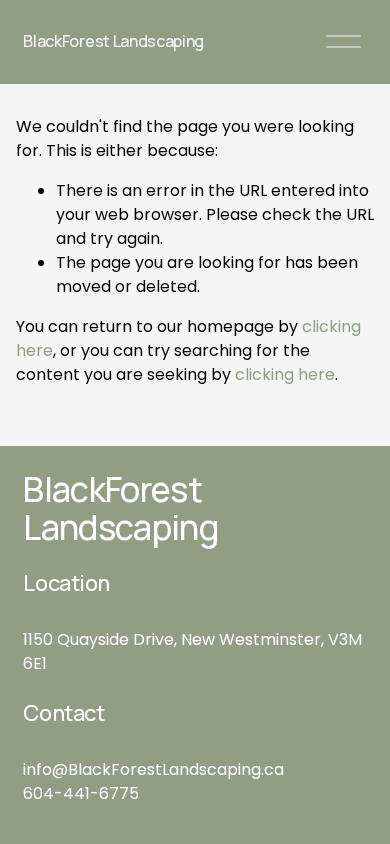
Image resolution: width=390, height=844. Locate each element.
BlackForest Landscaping (113, 41)
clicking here (285, 374)
